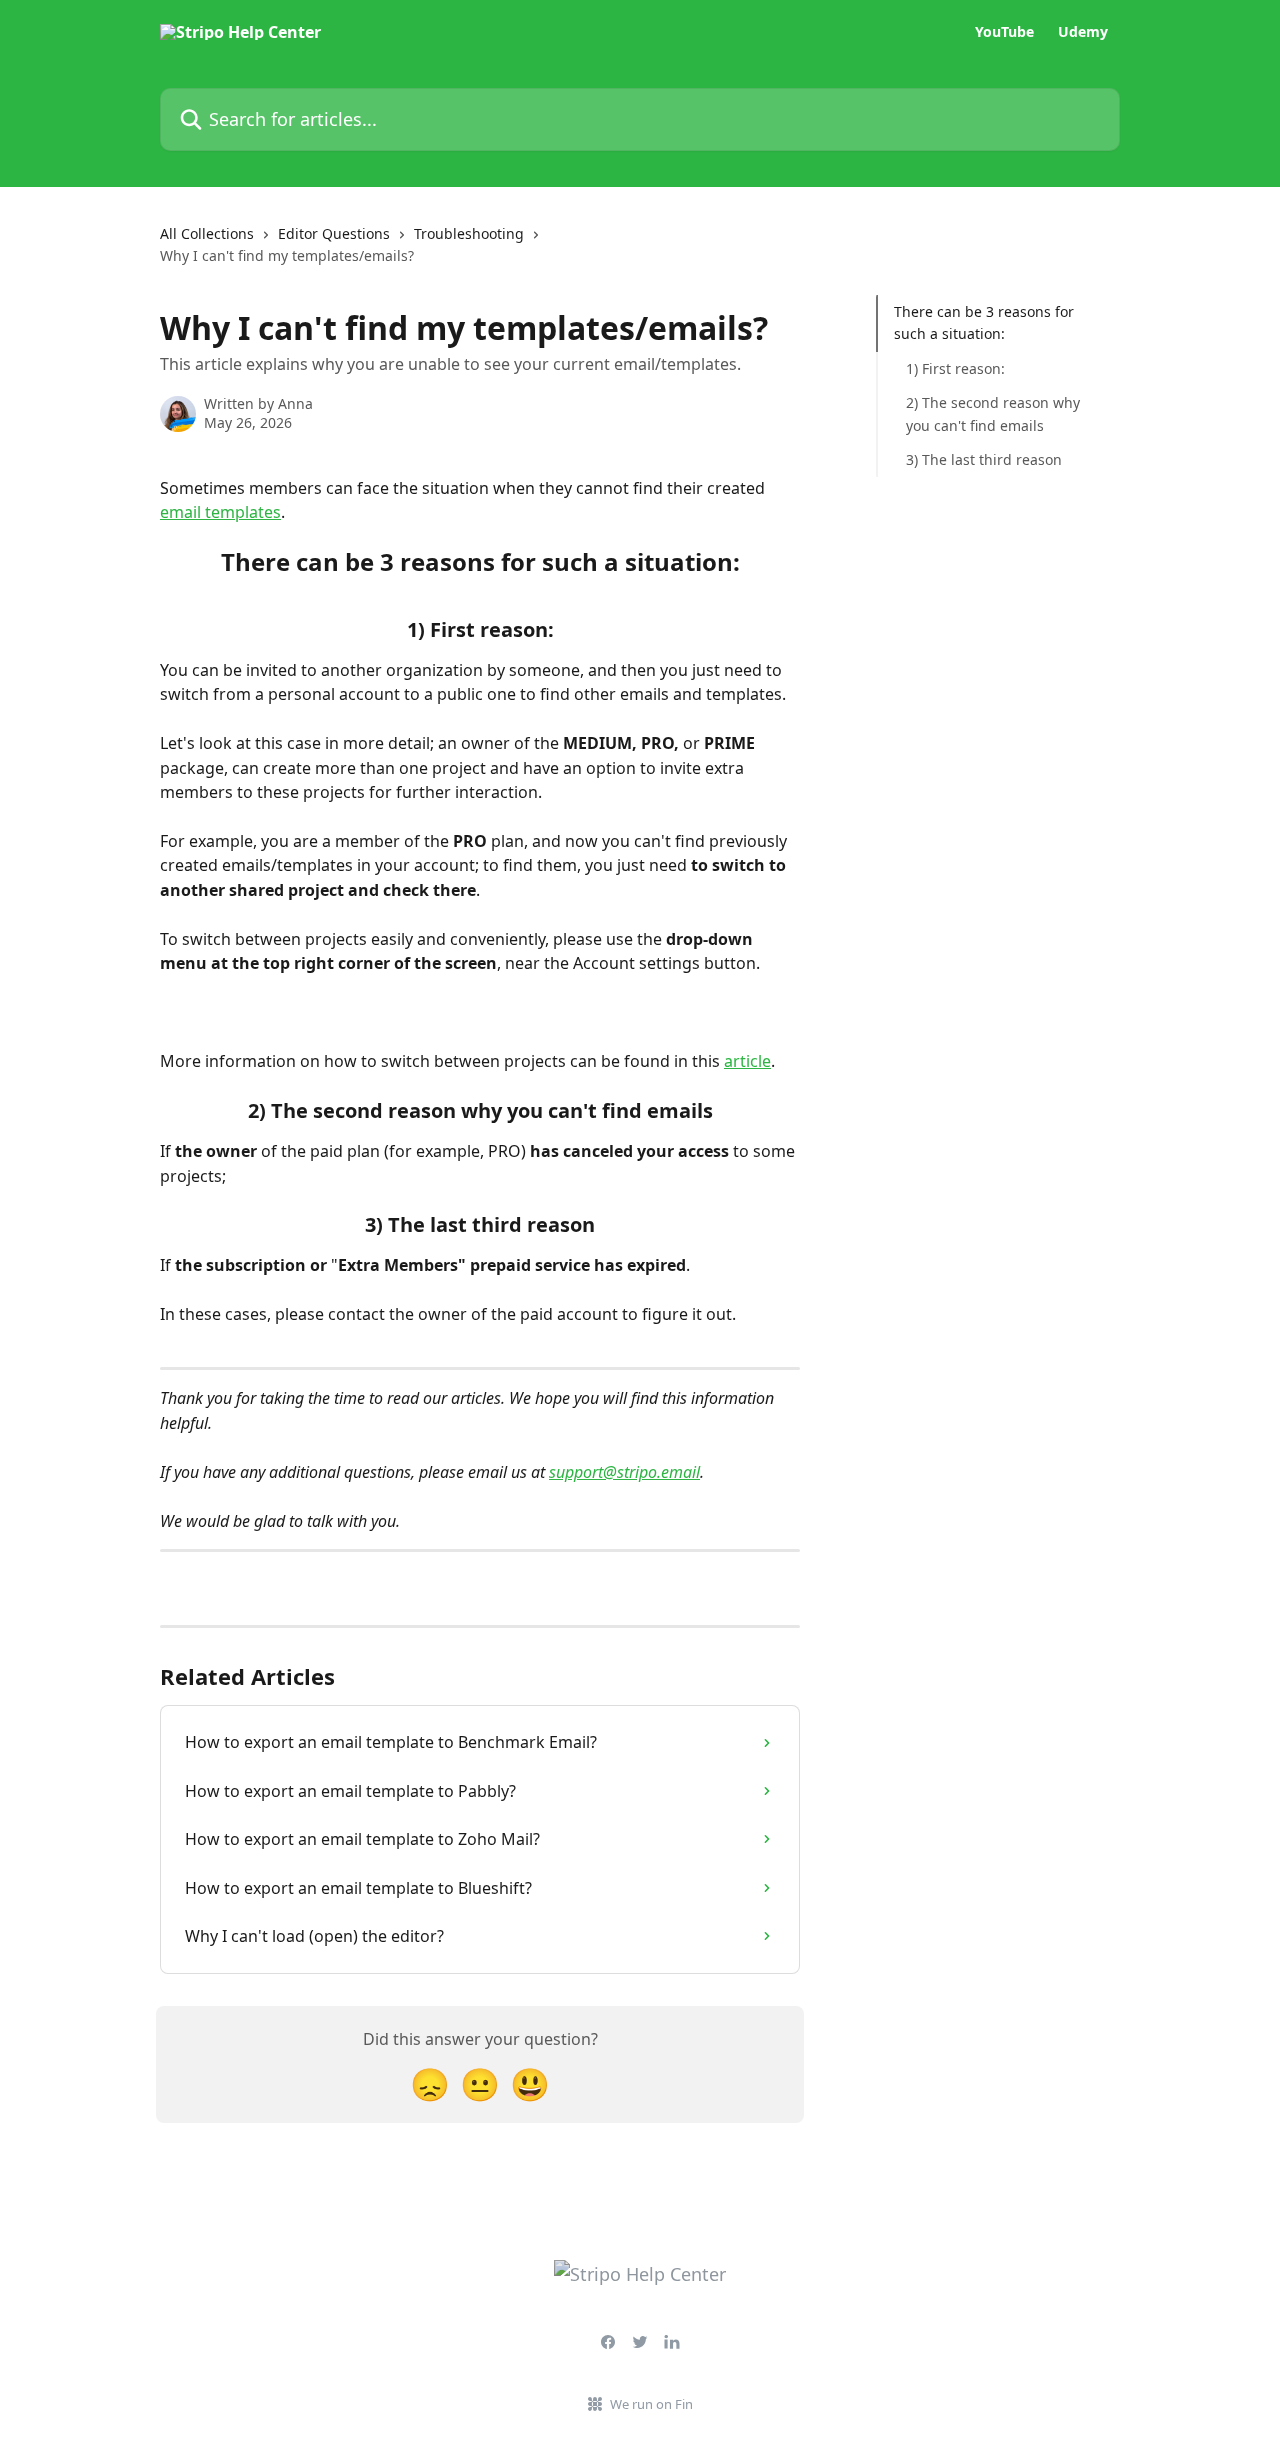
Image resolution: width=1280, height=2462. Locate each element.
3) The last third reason (984, 459)
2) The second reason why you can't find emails (993, 413)
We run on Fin (651, 2404)
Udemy (1083, 32)
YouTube (1004, 32)
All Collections (207, 233)
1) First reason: (955, 368)
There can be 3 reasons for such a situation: (984, 322)
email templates (220, 512)
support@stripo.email (624, 1472)
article (747, 1061)
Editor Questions (334, 233)
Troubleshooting (469, 233)
